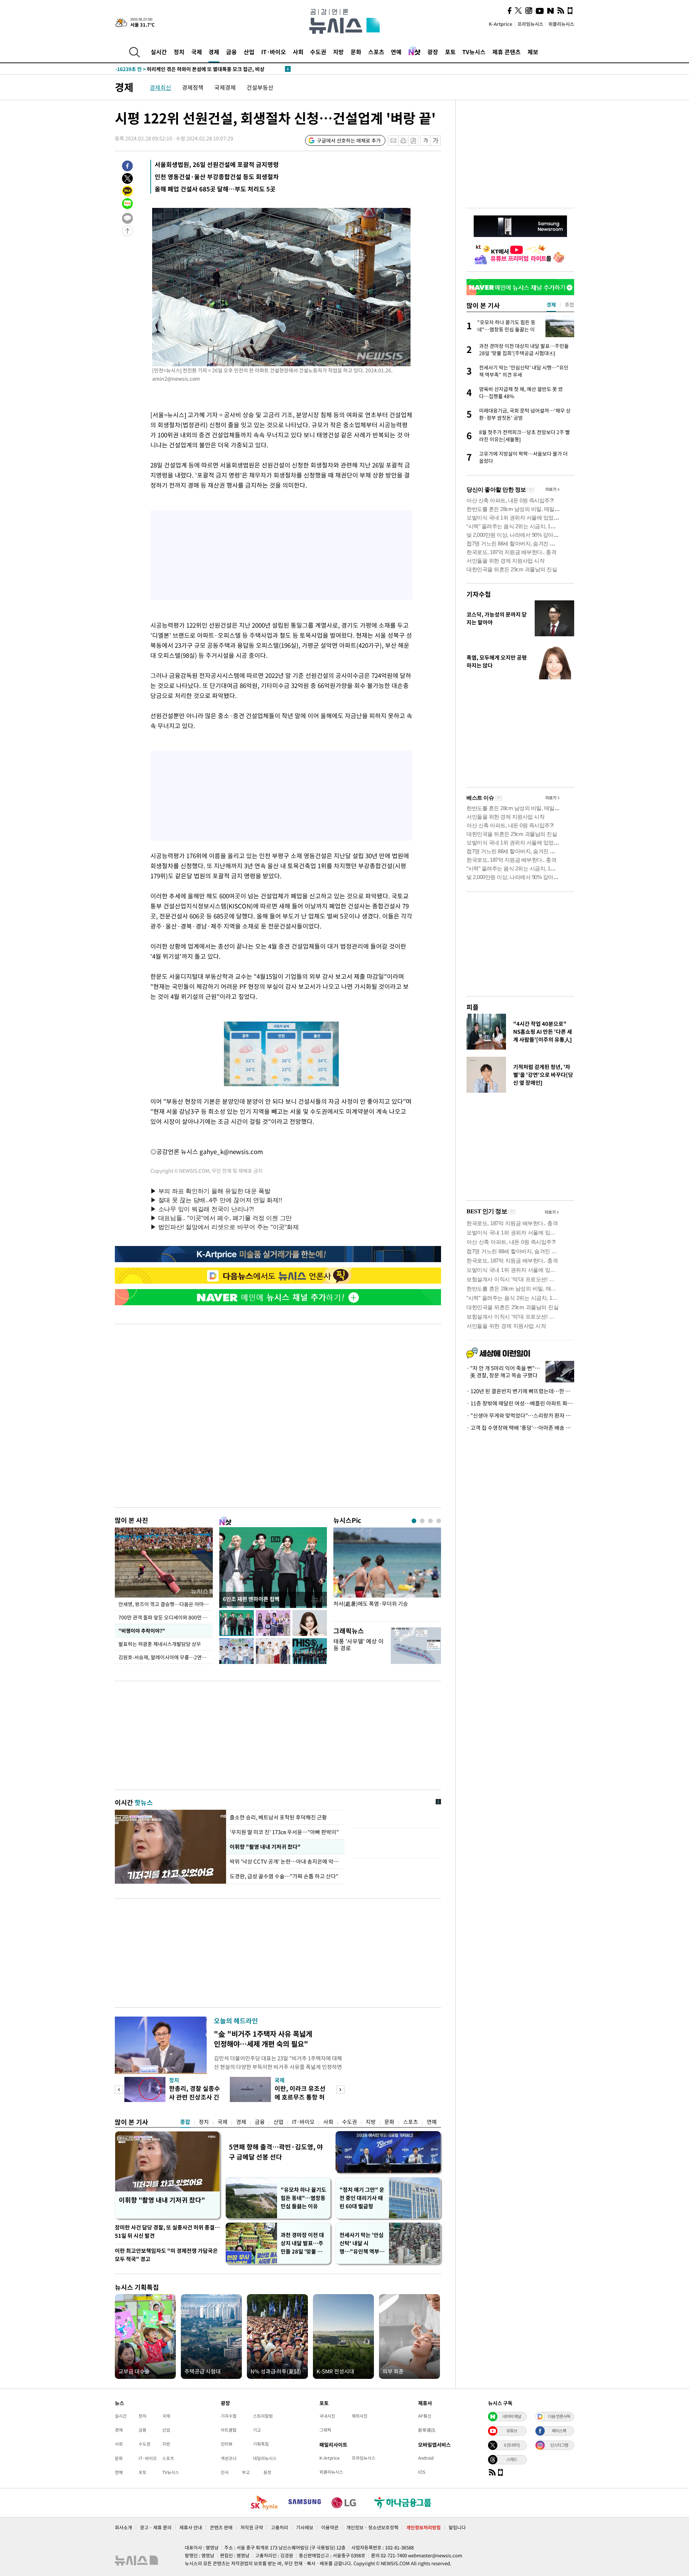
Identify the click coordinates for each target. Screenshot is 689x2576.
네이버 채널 (512, 2416)
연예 (396, 52)
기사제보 (305, 2527)
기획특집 (261, 2444)
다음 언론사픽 (559, 2416)
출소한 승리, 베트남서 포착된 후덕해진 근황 (278, 1817)
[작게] (425, 141)
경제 (214, 52)
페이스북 (559, 2431)
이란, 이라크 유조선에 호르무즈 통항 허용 (300, 2097)
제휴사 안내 (191, 2527)
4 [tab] (439, 1521)
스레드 (512, 2459)
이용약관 (330, 2527)
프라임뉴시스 (530, 24)
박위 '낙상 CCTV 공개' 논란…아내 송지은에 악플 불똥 (285, 1861)
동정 (267, 2472)
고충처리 (280, 2527)
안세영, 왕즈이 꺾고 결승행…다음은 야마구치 (166, 1604)
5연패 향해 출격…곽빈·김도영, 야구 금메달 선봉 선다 (276, 2152)
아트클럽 (229, 2430)
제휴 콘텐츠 (507, 52)
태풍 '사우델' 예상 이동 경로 (358, 1644)
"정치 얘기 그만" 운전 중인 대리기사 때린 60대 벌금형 (362, 2198)
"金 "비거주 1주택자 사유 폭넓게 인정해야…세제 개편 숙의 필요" (263, 2039)
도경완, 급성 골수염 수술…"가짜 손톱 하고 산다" (284, 1876)
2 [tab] (422, 1521)
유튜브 (512, 2431)
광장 (433, 52)
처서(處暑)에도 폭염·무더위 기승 (371, 1604)
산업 (249, 52)
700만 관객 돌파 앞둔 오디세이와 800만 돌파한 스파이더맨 (166, 1617)
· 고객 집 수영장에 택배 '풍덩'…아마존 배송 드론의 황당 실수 (520, 1428)
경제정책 (193, 87)
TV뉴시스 (474, 52)
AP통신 (425, 2416)
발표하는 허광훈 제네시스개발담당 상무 (160, 1644)
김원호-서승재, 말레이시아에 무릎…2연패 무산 (166, 1657)
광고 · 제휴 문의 (156, 2527)
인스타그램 (559, 2445)
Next (340, 2090)
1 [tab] (414, 1521)
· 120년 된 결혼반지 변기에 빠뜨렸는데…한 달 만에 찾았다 (520, 1391)
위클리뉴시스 (561, 24)
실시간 (159, 52)
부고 (246, 2472)
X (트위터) (512, 2445)
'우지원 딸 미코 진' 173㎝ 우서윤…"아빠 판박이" (284, 1832)
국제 (197, 52)
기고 (257, 2430)
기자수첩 (479, 594)
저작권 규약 (252, 2527)
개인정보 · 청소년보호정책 (372, 2527)
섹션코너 (229, 2458)
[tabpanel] (387, 1573)
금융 (231, 52)
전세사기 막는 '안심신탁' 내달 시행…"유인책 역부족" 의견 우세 (362, 2243)
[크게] (436, 141)
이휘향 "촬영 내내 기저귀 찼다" (264, 1847)
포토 (450, 52)
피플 (473, 1007)
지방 (338, 52)
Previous (119, 2090)
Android (426, 2458)
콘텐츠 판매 (221, 2527)
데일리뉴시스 (265, 2458)
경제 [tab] (551, 304)
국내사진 (327, 2416)
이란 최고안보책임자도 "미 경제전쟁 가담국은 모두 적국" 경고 (166, 2255)
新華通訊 (427, 2430)
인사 (225, 2472)
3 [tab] (430, 1521)
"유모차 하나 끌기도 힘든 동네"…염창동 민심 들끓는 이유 (303, 2198)
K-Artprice (501, 24)
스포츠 (376, 52)
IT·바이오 (274, 52)
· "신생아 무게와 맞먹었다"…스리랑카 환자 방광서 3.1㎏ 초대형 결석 (520, 1415)
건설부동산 (260, 87)
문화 (356, 52)
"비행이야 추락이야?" (141, 1631)
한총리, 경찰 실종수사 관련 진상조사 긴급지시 (194, 2097)
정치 (179, 52)
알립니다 (457, 2527)
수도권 (318, 52)
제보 (533, 52)
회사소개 (123, 2527)
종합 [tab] (570, 304)
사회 (298, 52)
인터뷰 (227, 2444)
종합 (185, 2122)
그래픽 (325, 2430)
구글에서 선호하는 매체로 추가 (349, 140)
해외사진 (360, 2416)
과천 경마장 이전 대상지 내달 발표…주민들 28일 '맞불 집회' (302, 2243)
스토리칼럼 (263, 2416)
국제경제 (225, 87)
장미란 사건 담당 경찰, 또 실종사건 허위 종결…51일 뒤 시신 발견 (167, 2231)
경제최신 (160, 87)
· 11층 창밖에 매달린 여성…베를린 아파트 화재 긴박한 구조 (520, 1403)
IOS (422, 2472)
